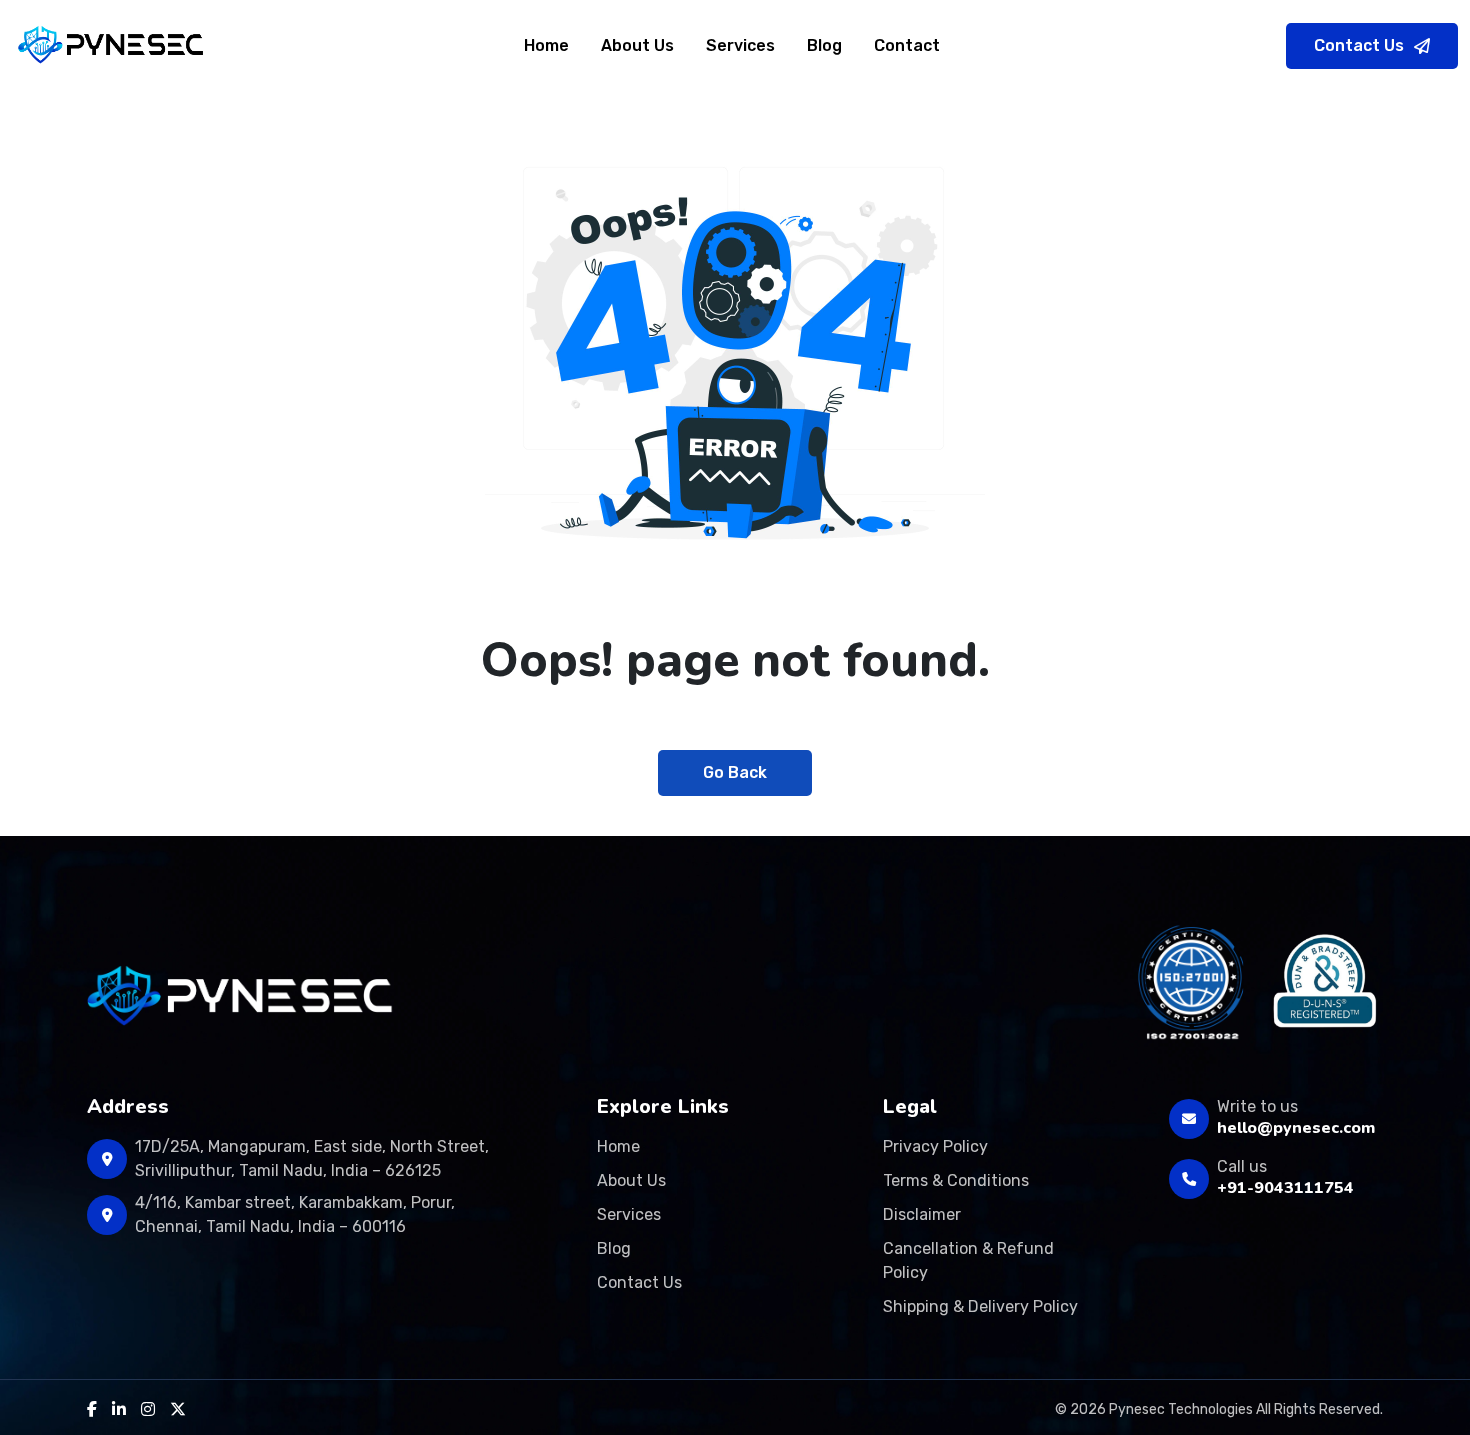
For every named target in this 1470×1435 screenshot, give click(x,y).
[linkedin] (119, 1409)
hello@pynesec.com (1296, 1128)
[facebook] (92, 1409)
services (740, 45)
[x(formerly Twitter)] (178, 1409)
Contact (907, 45)
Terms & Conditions (956, 1180)
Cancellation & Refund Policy (968, 1260)
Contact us (639, 1282)
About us (631, 1180)
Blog (614, 1248)
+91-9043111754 (1285, 1188)
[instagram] (148, 1409)
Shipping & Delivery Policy (980, 1306)
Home (546, 45)
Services (629, 1214)
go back (735, 772)
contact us (1359, 45)
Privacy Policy (935, 1146)
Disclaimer (922, 1214)
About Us (637, 45)
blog (824, 45)
